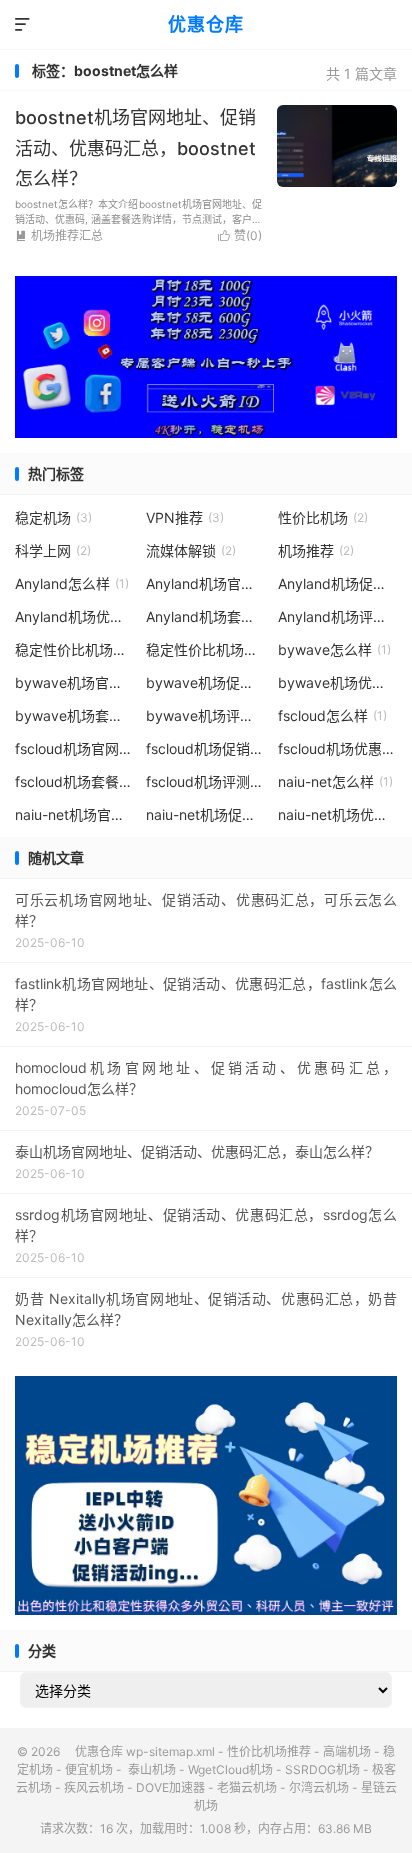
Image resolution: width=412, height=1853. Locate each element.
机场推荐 (316, 550)
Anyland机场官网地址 (206, 583)
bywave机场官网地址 (75, 682)
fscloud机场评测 (206, 781)
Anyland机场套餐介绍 (206, 616)
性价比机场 (323, 517)
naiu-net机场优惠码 (338, 814)
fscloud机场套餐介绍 (75, 781)
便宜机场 (89, 1769)
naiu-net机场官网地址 (75, 814)
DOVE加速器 (170, 1787)
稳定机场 (53, 517)
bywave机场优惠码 (338, 682)
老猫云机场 (247, 1787)
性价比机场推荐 (269, 1751)
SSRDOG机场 (322, 1769)
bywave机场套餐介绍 (75, 715)
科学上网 (53, 550)
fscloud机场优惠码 (338, 748)
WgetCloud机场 (230, 1769)
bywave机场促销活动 (206, 682)
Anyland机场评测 (338, 616)
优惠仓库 (206, 24)
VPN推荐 (185, 517)
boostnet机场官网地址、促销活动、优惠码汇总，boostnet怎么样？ (135, 148)
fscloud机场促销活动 (206, 748)
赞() (240, 235)
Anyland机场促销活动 (338, 583)
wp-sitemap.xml (170, 1751)
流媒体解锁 (191, 550)
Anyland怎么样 (72, 583)
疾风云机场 (94, 1787)
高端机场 (347, 1751)
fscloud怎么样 (332, 715)
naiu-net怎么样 (335, 781)
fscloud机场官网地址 (75, 748)
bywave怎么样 (334, 649)
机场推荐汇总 (59, 235)
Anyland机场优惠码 (75, 616)
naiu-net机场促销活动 (206, 814)
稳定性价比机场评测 (206, 649)
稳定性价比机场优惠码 (75, 649)
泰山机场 (150, 1769)
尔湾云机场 (319, 1787)
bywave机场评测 (206, 715)
